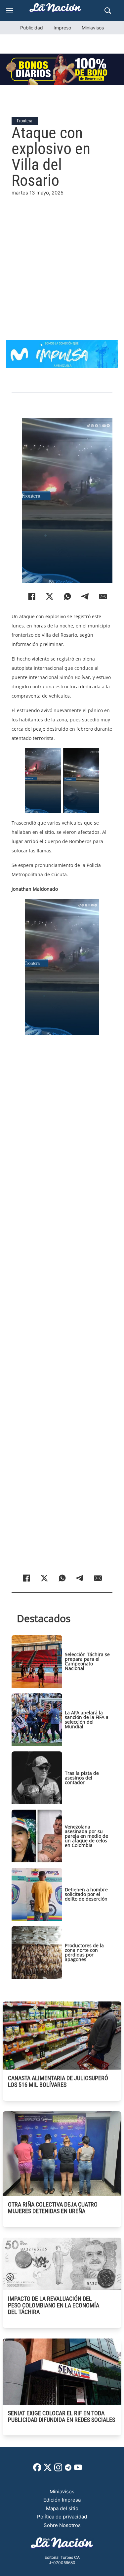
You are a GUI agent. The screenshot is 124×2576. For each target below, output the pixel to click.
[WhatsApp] (67, 596)
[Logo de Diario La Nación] (62, 2545)
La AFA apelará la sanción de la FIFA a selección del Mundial (87, 1719)
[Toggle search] (108, 11)
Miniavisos (93, 28)
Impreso (62, 28)
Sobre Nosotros (62, 2525)
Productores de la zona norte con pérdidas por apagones (84, 1952)
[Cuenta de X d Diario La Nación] (48, 2470)
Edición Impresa (62, 2500)
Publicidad (32, 28)
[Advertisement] (62, 259)
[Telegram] (85, 596)
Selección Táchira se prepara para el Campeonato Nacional (87, 1661)
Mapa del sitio (62, 2508)
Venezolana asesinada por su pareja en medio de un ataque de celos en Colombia (86, 1836)
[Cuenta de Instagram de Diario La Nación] (58, 2470)
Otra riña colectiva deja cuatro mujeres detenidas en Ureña (53, 2208)
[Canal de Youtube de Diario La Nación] (78, 2470)
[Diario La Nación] (56, 9)
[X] (50, 596)
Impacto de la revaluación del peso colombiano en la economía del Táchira (54, 2305)
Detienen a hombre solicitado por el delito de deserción (86, 1894)
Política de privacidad (62, 2517)
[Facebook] (32, 596)
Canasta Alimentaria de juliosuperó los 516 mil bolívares (58, 2081)
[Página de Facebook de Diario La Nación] (37, 2470)
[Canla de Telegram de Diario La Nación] (68, 2469)
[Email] (103, 596)
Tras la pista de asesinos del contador (82, 1778)
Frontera (25, 121)
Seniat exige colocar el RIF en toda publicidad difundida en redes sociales (62, 2416)
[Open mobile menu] (10, 11)
